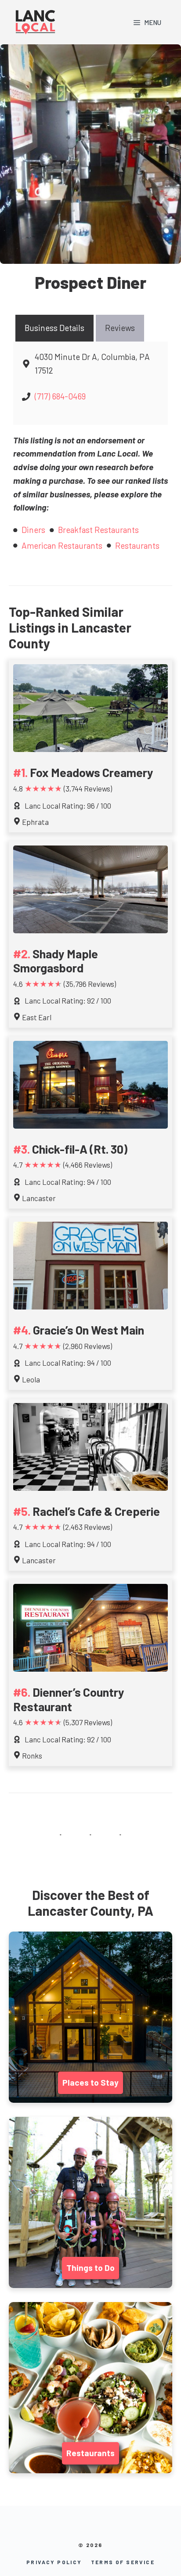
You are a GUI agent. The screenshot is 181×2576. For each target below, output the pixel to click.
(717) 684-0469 (60, 396)
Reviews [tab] (120, 328)
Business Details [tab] (54, 328)
